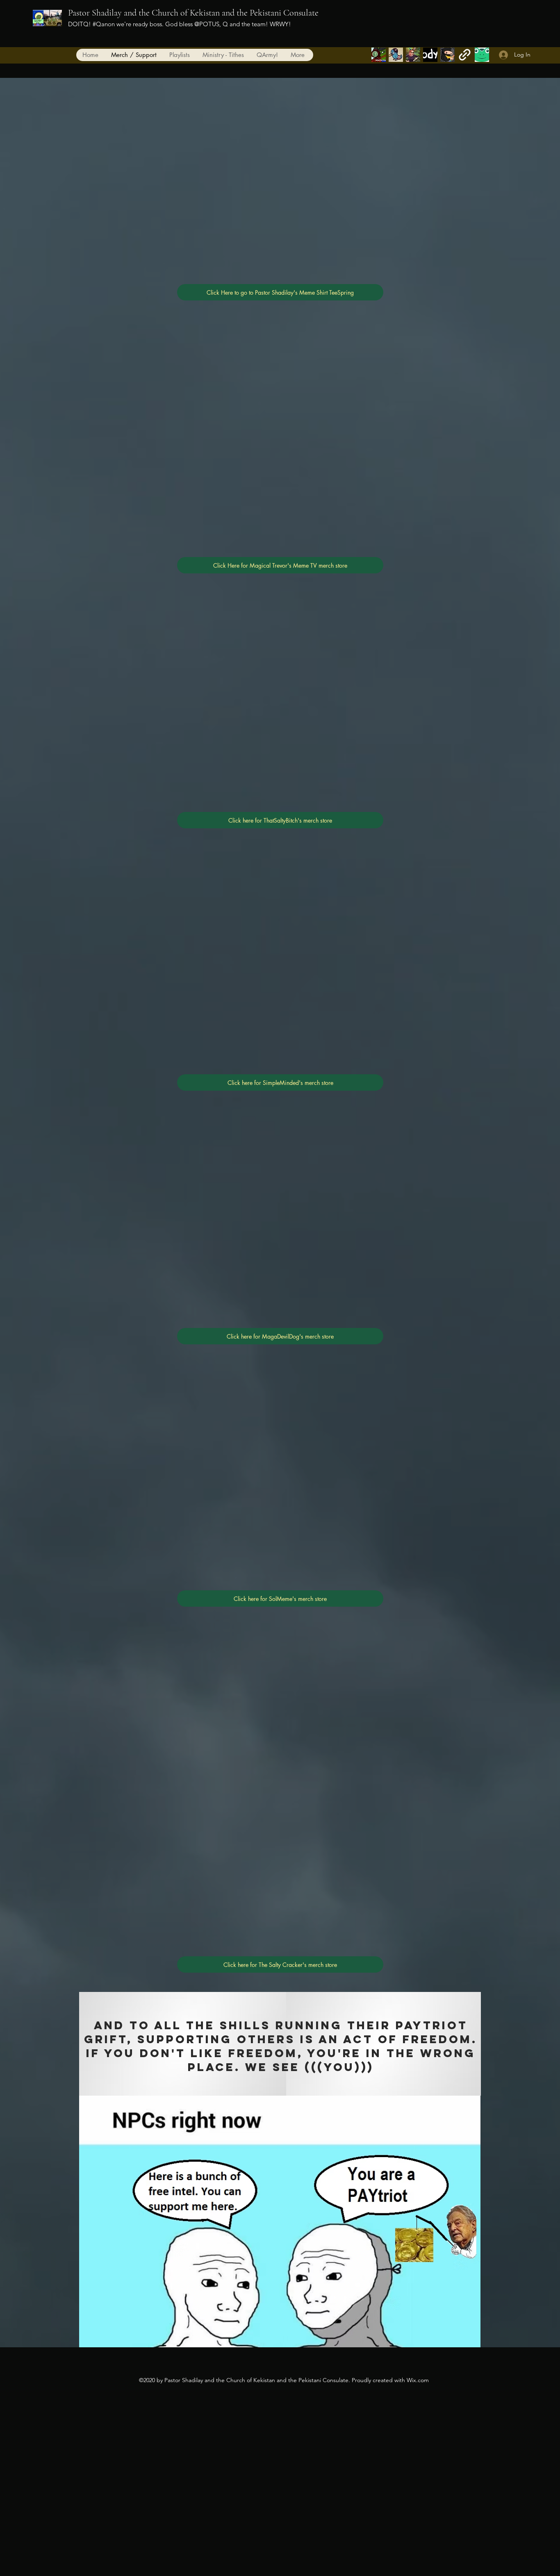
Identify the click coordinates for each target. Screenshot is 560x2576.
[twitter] (396, 55)
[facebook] (379, 55)
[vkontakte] (430, 55)
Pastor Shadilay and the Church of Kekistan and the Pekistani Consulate (193, 13)
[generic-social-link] (413, 55)
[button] (267, 55)
